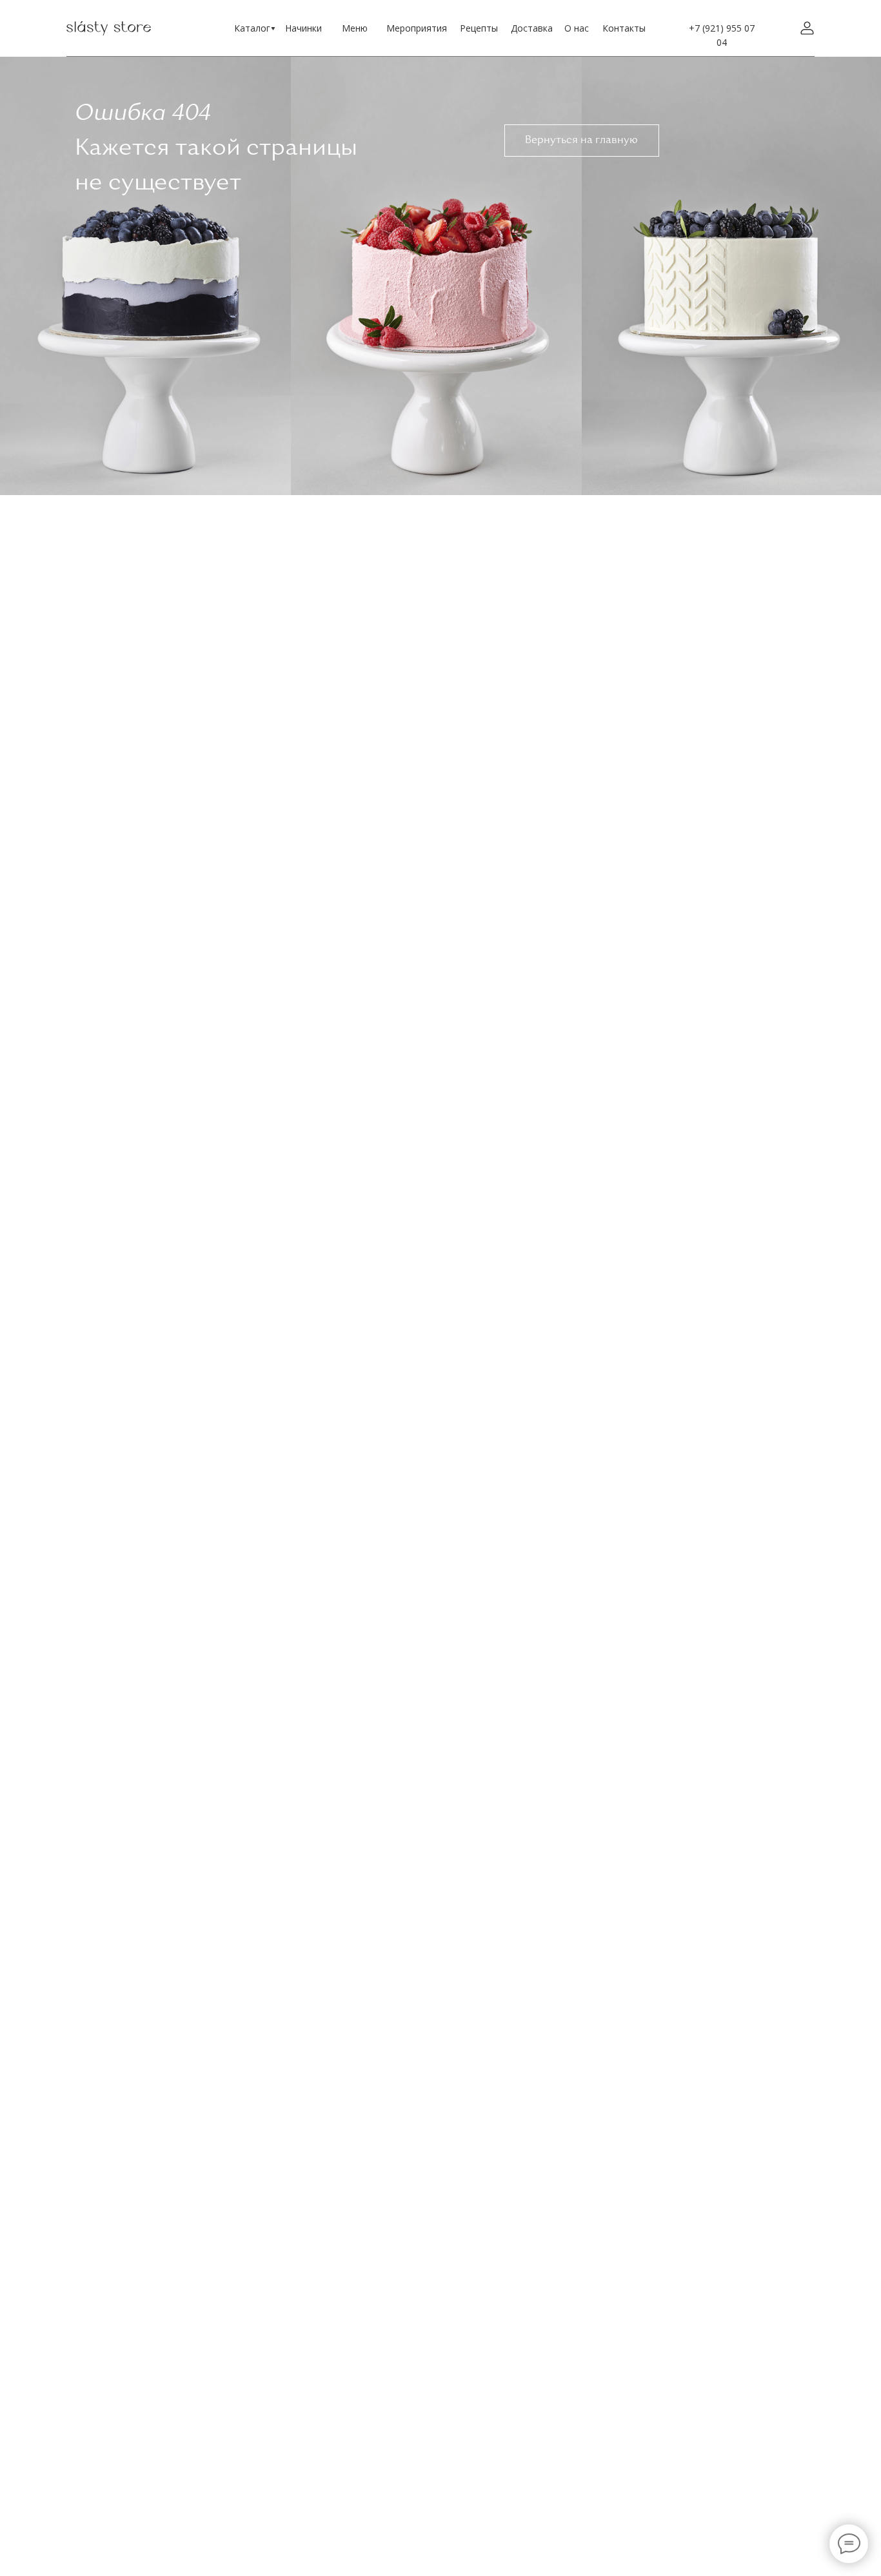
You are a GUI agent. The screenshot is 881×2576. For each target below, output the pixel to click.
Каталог (252, 28)
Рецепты (479, 28)
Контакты (624, 28)
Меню (355, 28)
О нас (577, 28)
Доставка (532, 28)
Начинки (303, 28)
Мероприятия (417, 28)
